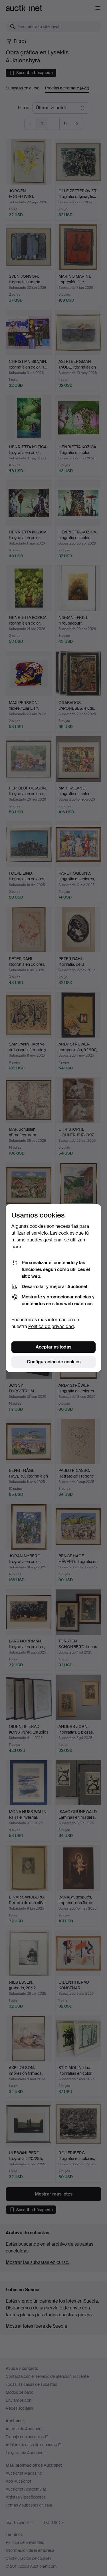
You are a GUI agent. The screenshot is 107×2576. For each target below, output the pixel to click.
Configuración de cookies (54, 1362)
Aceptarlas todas (53, 1347)
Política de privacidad (51, 1326)
